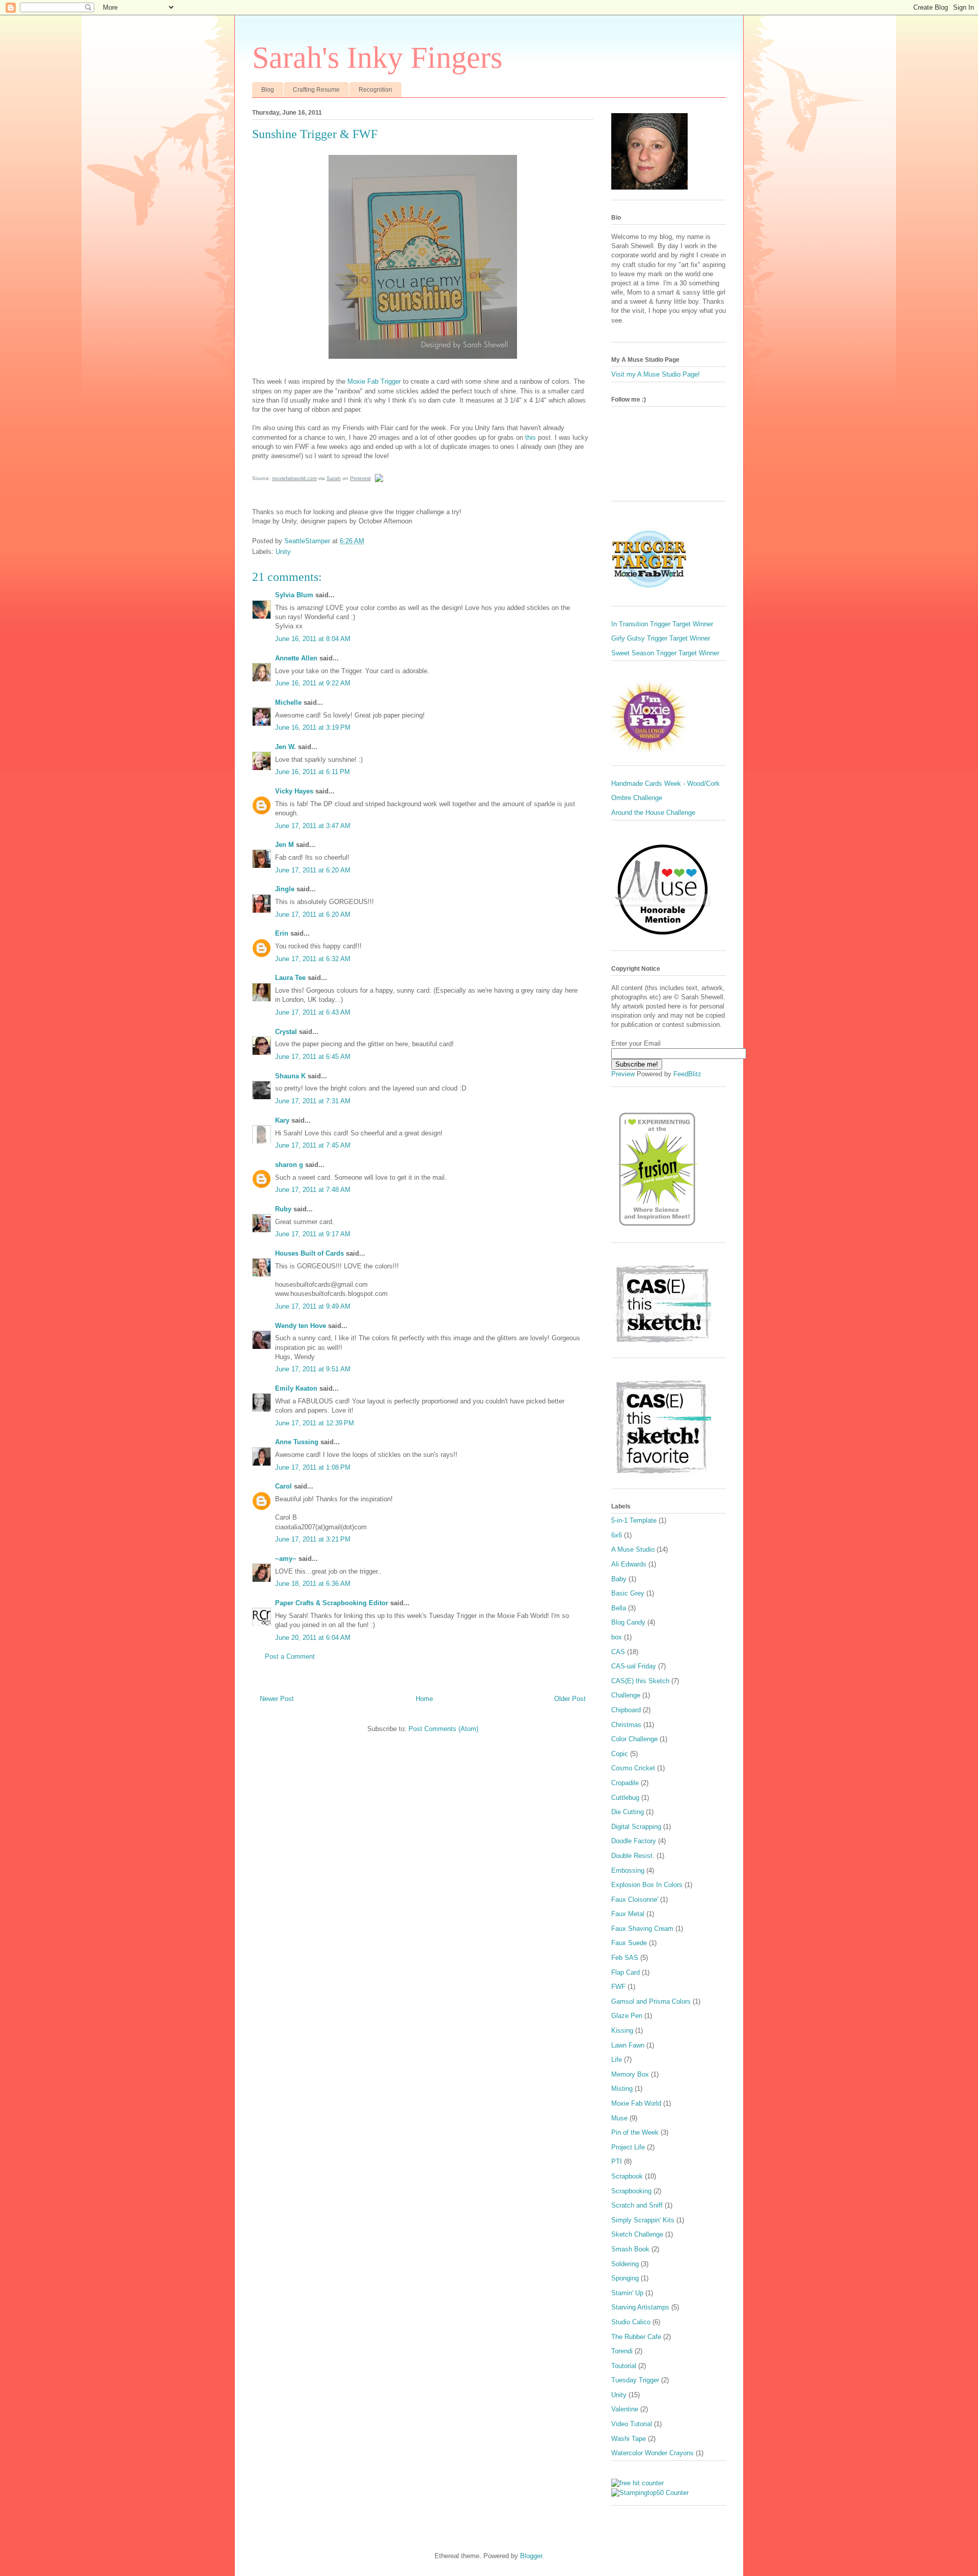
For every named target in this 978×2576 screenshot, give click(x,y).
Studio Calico (631, 2322)
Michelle (288, 702)
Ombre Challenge (637, 798)
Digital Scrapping (636, 1827)
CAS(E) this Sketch (640, 1681)
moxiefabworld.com (294, 478)
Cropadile (625, 1783)
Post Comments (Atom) (443, 1729)
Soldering (625, 2264)
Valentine (625, 2409)
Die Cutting (628, 1812)
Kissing (622, 2030)
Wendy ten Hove (301, 1326)
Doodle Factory (634, 1841)
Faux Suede (629, 1943)
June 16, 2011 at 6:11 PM (313, 772)
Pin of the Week (635, 2132)
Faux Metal (628, 1914)
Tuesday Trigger (635, 2380)
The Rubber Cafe (636, 2337)
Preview (623, 1074)
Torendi (622, 2351)
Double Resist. (633, 1856)
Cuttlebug (625, 1798)
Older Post (570, 1699)
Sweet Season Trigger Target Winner (665, 653)
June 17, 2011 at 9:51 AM (313, 1369)
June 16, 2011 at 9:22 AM (313, 683)
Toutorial (624, 2366)
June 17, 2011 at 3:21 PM (313, 1539)
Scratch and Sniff (637, 2205)
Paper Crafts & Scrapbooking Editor (332, 1603)
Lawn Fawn (628, 2045)
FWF (618, 1987)
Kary (282, 1120)
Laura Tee (290, 978)
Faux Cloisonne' (635, 1900)
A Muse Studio (633, 1549)
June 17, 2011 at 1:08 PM (313, 1467)
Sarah (334, 478)
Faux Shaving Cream (642, 1929)
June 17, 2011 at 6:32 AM (313, 959)
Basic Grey (628, 1593)
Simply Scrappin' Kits (643, 2220)
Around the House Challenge (653, 813)
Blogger (531, 2556)
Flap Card (626, 1972)
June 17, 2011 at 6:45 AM (313, 1057)
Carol (283, 1486)
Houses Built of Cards (309, 1253)
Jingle (285, 889)
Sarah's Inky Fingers (377, 58)
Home (424, 1699)
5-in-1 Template (634, 1520)
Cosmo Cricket (633, 1768)
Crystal (286, 1032)
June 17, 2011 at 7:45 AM (313, 1145)
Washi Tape (629, 2439)
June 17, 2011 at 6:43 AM (313, 1012)
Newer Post (277, 1699)
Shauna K (290, 1076)
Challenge (626, 1695)
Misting (622, 2089)
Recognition (375, 90)
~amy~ (286, 1559)
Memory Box (630, 2074)
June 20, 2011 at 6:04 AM (313, 1638)
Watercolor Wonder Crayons (653, 2453)
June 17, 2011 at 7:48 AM (313, 1190)
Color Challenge (634, 1739)
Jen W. (286, 747)
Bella (619, 1608)
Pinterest (360, 478)
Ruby (283, 1209)
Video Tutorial (632, 2424)
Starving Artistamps (640, 2307)
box (617, 1637)
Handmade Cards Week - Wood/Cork (665, 784)
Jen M (284, 845)
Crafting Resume (316, 90)
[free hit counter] (637, 2483)
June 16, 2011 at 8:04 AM (313, 639)
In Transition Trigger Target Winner (662, 624)
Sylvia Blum (294, 595)
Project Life (628, 2147)
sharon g (289, 1165)
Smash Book (630, 2249)
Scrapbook (627, 2176)
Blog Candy (628, 1622)
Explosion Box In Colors (647, 1885)
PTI (617, 2161)
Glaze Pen (627, 2016)
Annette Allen (296, 658)
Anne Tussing (297, 1442)
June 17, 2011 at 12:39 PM (315, 1423)
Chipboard (626, 1710)
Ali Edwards (629, 1564)
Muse (619, 2118)
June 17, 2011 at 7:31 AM (313, 1101)
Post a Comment (290, 1656)
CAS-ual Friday (634, 1666)
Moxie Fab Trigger (374, 381)
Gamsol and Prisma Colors (651, 2001)
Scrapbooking (631, 2191)
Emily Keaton (296, 1388)
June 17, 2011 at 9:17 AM (313, 1234)
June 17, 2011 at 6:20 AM (313, 870)
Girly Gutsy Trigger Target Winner (661, 638)
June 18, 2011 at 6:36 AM (313, 1584)
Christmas (626, 1725)
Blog (268, 90)
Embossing (628, 1870)
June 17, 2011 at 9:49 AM (313, 1306)
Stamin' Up (627, 2293)
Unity (283, 552)
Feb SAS (625, 1958)
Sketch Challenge (637, 2234)
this (531, 437)
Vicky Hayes (294, 791)
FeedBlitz (687, 1074)
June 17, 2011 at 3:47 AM (313, 826)
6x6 (617, 1535)
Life (617, 2060)
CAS (618, 1652)
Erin (282, 933)
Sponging (625, 2278)
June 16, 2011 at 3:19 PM (313, 727)
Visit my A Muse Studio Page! (656, 374)
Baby (619, 1579)
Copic (620, 1754)
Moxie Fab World (636, 2103)
